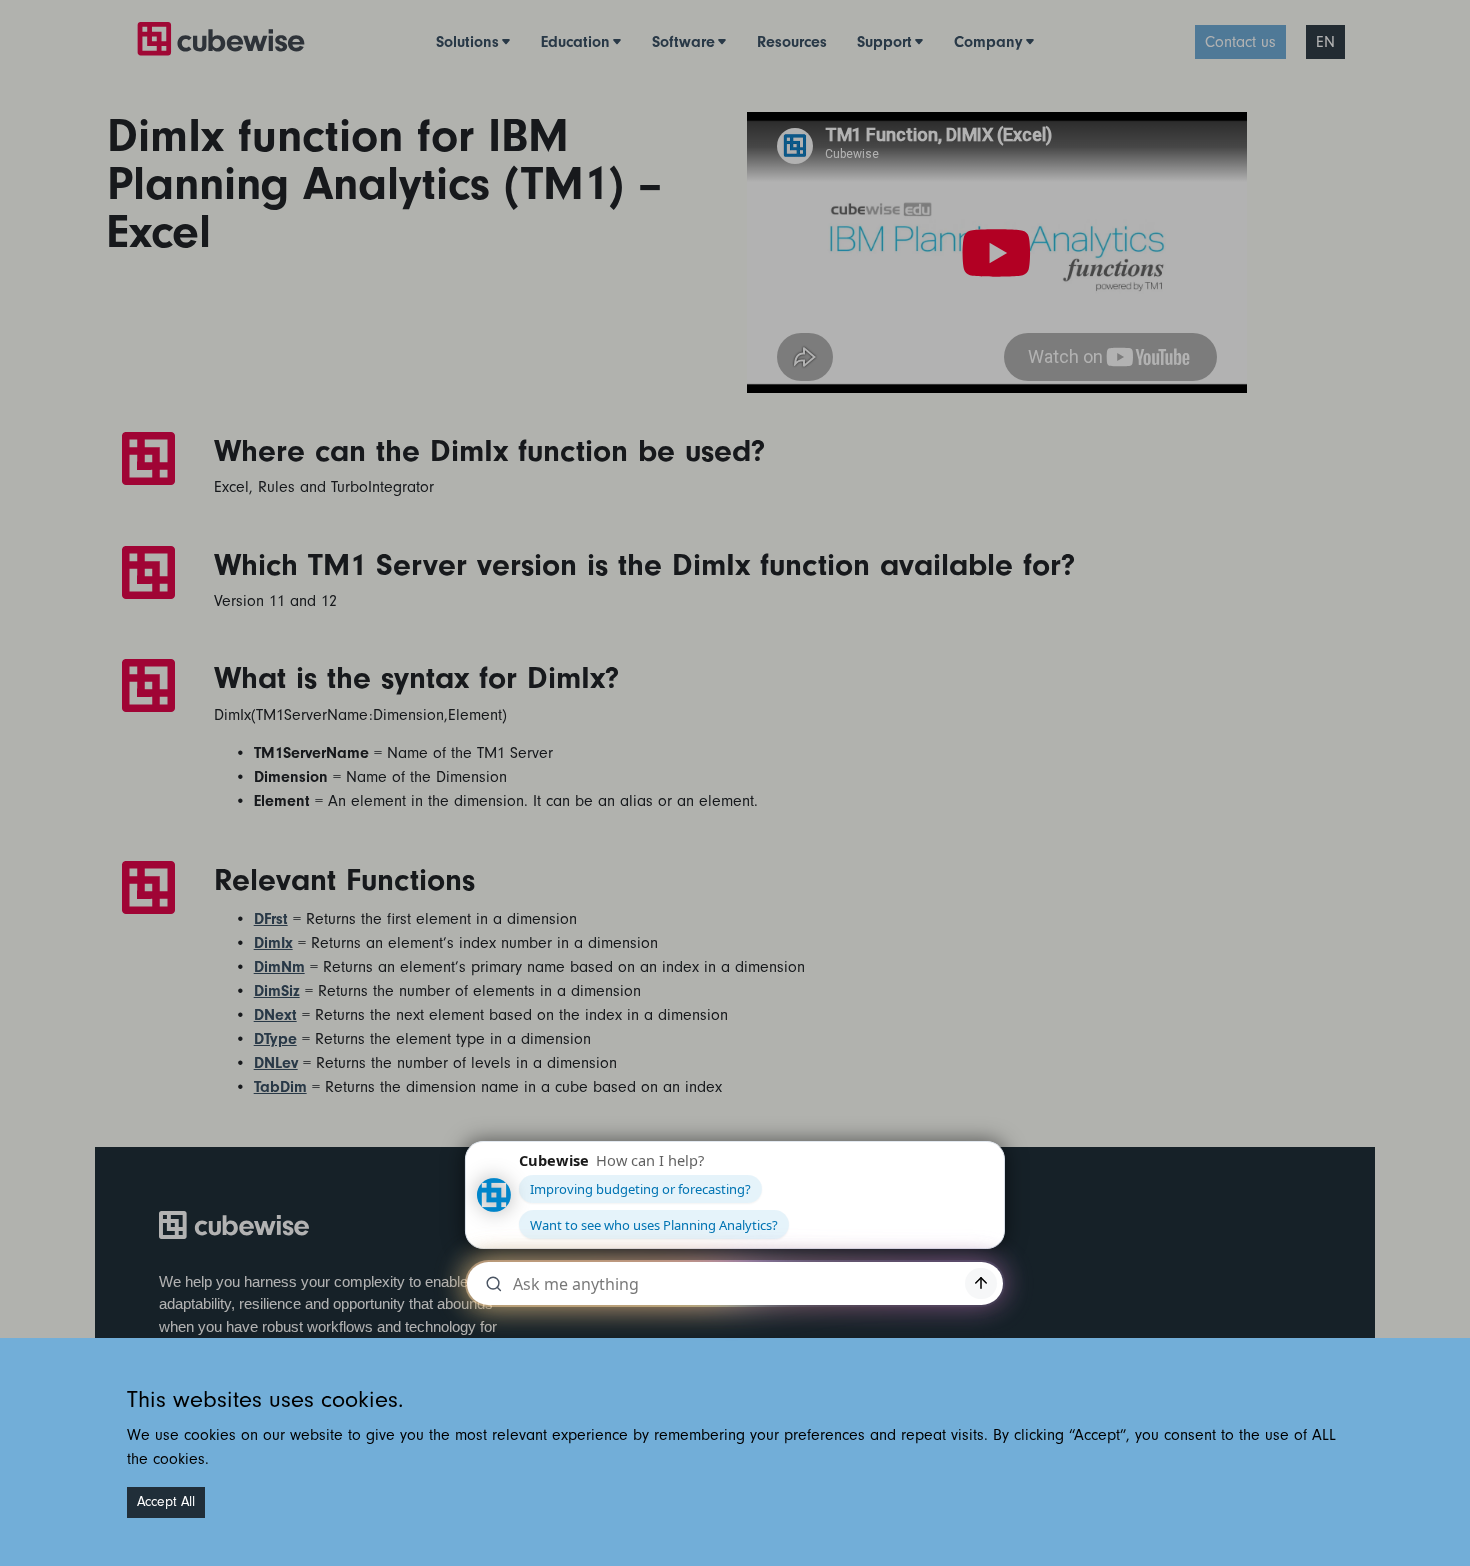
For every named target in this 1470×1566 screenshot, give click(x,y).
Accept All (166, 1502)
